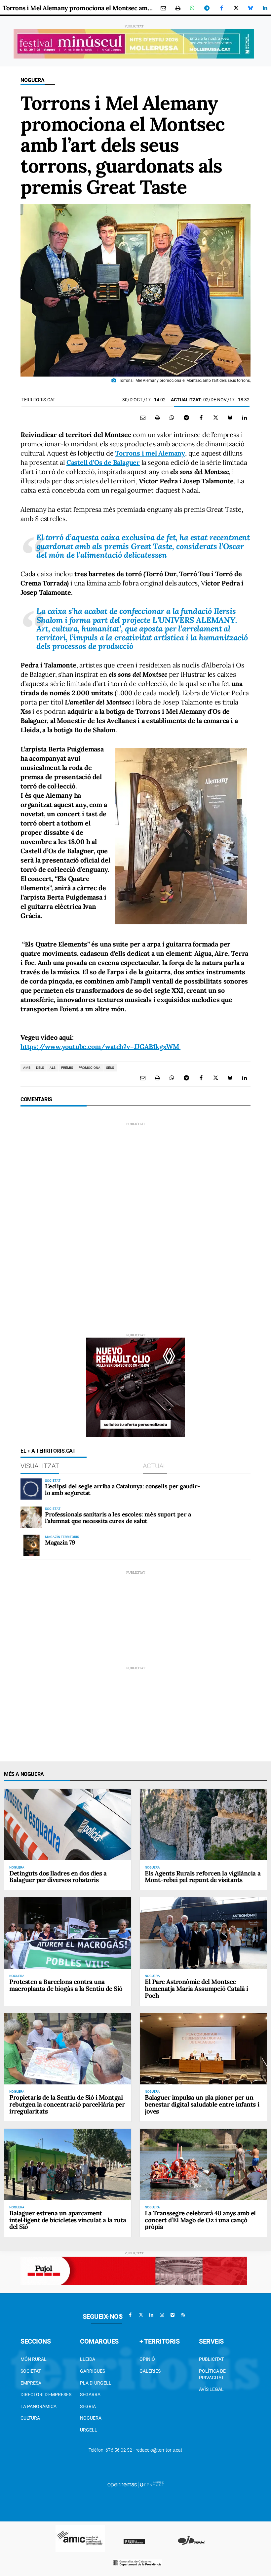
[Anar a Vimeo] (173, 2315)
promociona (90, 1068)
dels (40, 1068)
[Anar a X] (141, 2315)
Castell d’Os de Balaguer (103, 462)
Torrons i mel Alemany (150, 453)
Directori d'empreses (46, 2395)
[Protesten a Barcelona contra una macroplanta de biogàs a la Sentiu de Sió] (68, 1933)
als (53, 1068)
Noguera (33, 80)
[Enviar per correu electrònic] (163, 8)
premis (67, 1068)
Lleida (88, 2359)
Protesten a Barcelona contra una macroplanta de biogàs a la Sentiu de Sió (66, 1985)
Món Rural (34, 2359)
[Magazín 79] (31, 1545)
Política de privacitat (212, 2374)
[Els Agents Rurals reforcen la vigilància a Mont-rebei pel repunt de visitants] (203, 1825)
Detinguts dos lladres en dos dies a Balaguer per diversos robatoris (58, 1877)
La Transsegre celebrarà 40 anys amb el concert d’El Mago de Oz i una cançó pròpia (200, 2220)
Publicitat (211, 2359)
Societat (31, 2371)
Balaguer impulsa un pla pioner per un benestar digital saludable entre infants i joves (202, 2104)
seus (110, 1068)
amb (27, 1068)
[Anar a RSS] (183, 2315)
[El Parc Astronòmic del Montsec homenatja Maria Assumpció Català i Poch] (203, 1933)
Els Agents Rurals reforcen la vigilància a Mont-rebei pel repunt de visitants (203, 1877)
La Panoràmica (39, 2406)
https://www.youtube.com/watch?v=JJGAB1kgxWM (100, 1046)
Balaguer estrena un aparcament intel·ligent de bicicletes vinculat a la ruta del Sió (68, 2220)
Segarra (90, 2395)
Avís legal (211, 2389)
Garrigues (93, 2371)
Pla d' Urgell (96, 2383)
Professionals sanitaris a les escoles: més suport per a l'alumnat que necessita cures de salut (118, 1518)
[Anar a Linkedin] (151, 2315)
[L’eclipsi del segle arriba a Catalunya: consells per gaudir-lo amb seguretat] (31, 1489)
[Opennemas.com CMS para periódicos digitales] (135, 2484)
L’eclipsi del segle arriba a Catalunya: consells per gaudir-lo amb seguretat (122, 1489)
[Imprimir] (178, 8)
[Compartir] (192, 8)
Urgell (89, 2430)
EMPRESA (31, 2383)
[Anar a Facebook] (130, 2315)
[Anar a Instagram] (162, 2315)
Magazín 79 (60, 1542)
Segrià (88, 2406)
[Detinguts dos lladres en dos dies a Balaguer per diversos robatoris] (68, 1825)
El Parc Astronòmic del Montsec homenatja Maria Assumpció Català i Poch (196, 1989)
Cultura (30, 2418)
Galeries (150, 2371)
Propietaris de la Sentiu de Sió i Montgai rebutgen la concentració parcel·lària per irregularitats (67, 2104)
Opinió (147, 2359)
